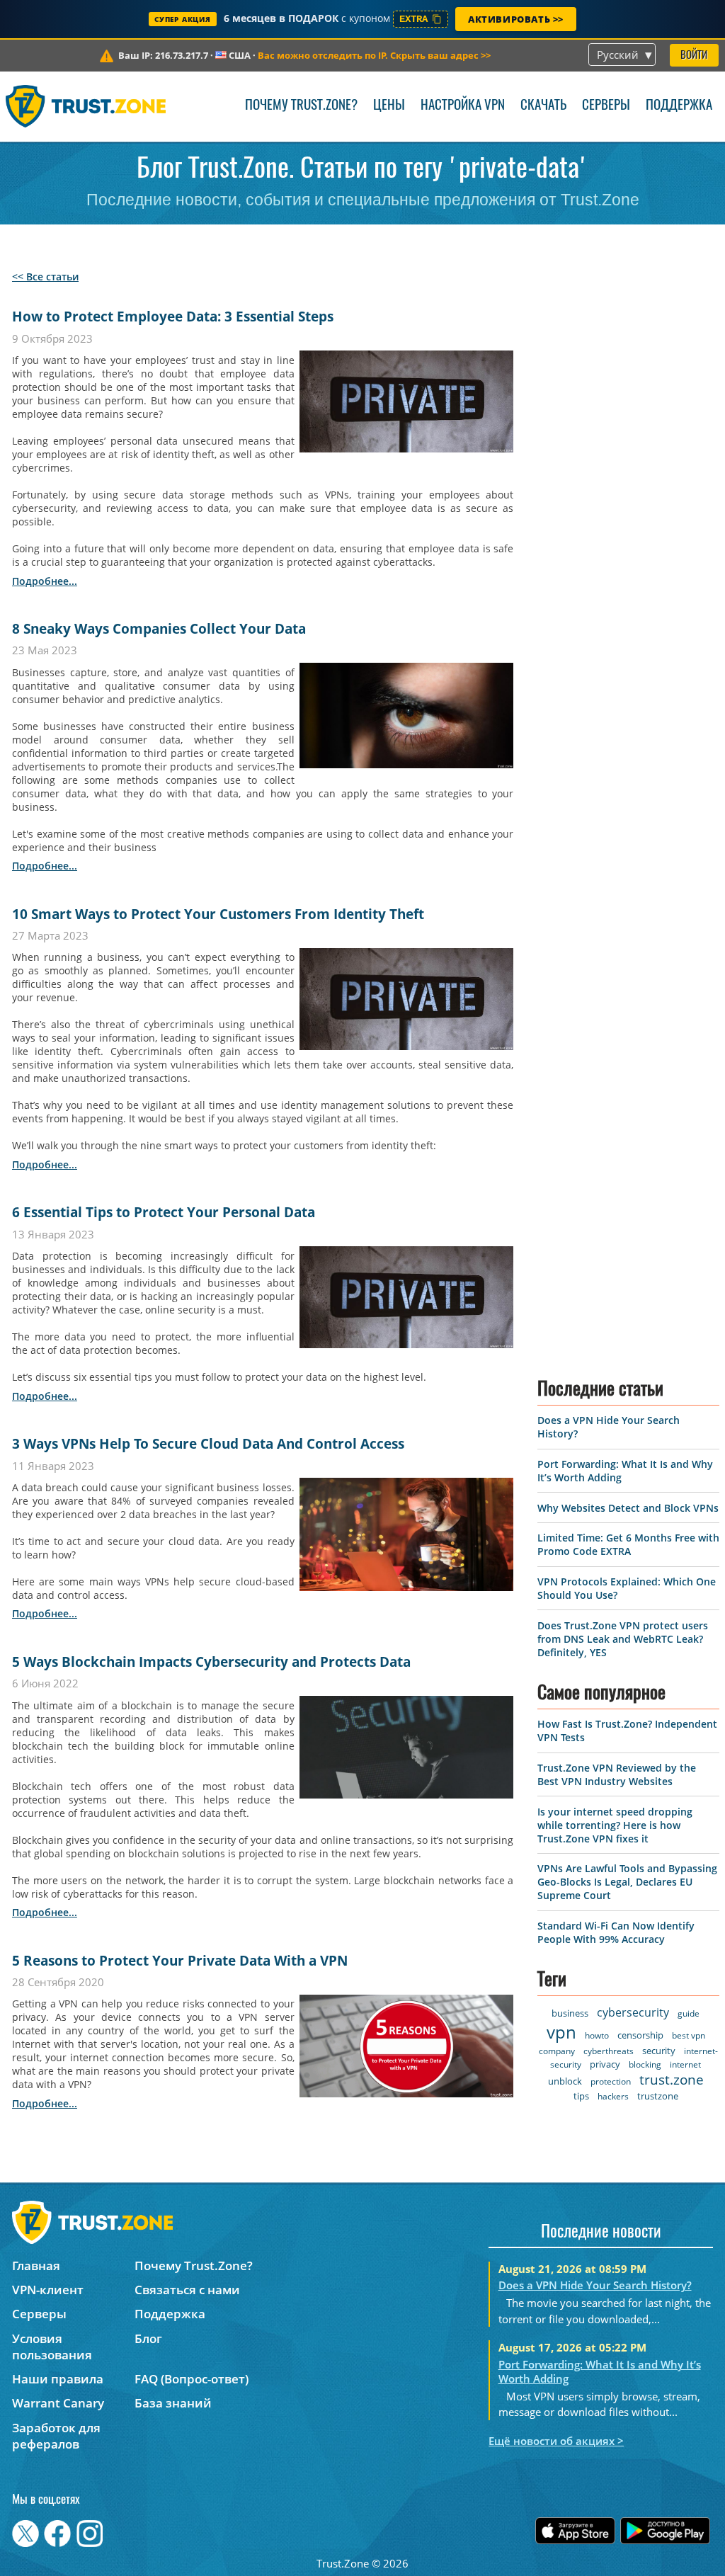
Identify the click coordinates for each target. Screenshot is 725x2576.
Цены (389, 106)
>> (374, 55)
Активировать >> (516, 19)
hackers (613, 2096)
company (557, 2051)
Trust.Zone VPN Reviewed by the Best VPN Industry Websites (617, 1774)
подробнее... (45, 581)
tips (581, 2096)
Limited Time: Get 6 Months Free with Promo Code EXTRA (628, 1544)
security (659, 2051)
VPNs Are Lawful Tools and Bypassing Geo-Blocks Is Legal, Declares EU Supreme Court (627, 1882)
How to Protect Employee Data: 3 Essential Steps (173, 317)
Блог (148, 2338)
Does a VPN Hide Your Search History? (595, 2285)
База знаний (173, 2403)
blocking (645, 2064)
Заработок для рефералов (56, 2436)
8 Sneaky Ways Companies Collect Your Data (159, 629)
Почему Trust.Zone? (301, 106)
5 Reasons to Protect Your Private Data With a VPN (180, 1961)
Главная (36, 2266)
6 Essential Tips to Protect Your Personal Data (164, 1212)
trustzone (658, 2096)
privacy (605, 2064)
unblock (565, 2081)
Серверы (606, 106)
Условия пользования (52, 2347)
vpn (561, 2032)
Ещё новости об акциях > (556, 2441)
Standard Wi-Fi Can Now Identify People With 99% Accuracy (616, 1932)
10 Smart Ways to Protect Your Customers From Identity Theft (218, 914)
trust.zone (672, 2080)
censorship (640, 2035)
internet (685, 2064)
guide (689, 2013)
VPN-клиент (48, 2290)
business (570, 2013)
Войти (694, 56)
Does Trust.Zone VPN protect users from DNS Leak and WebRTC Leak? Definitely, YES (623, 1639)
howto (597, 2035)
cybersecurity (633, 2012)
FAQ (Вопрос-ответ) (192, 2379)
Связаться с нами (187, 2290)
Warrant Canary (58, 2403)
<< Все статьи (45, 277)
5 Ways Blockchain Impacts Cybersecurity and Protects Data (211, 1662)
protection (611, 2081)
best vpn (689, 2035)
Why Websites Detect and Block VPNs (628, 1508)
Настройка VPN (463, 106)
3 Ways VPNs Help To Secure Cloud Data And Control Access (208, 1444)
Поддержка (679, 106)
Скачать (543, 106)
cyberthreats (609, 2051)
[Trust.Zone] (86, 106)
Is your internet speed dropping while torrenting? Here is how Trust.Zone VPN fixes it (615, 1825)
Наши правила (58, 2379)
